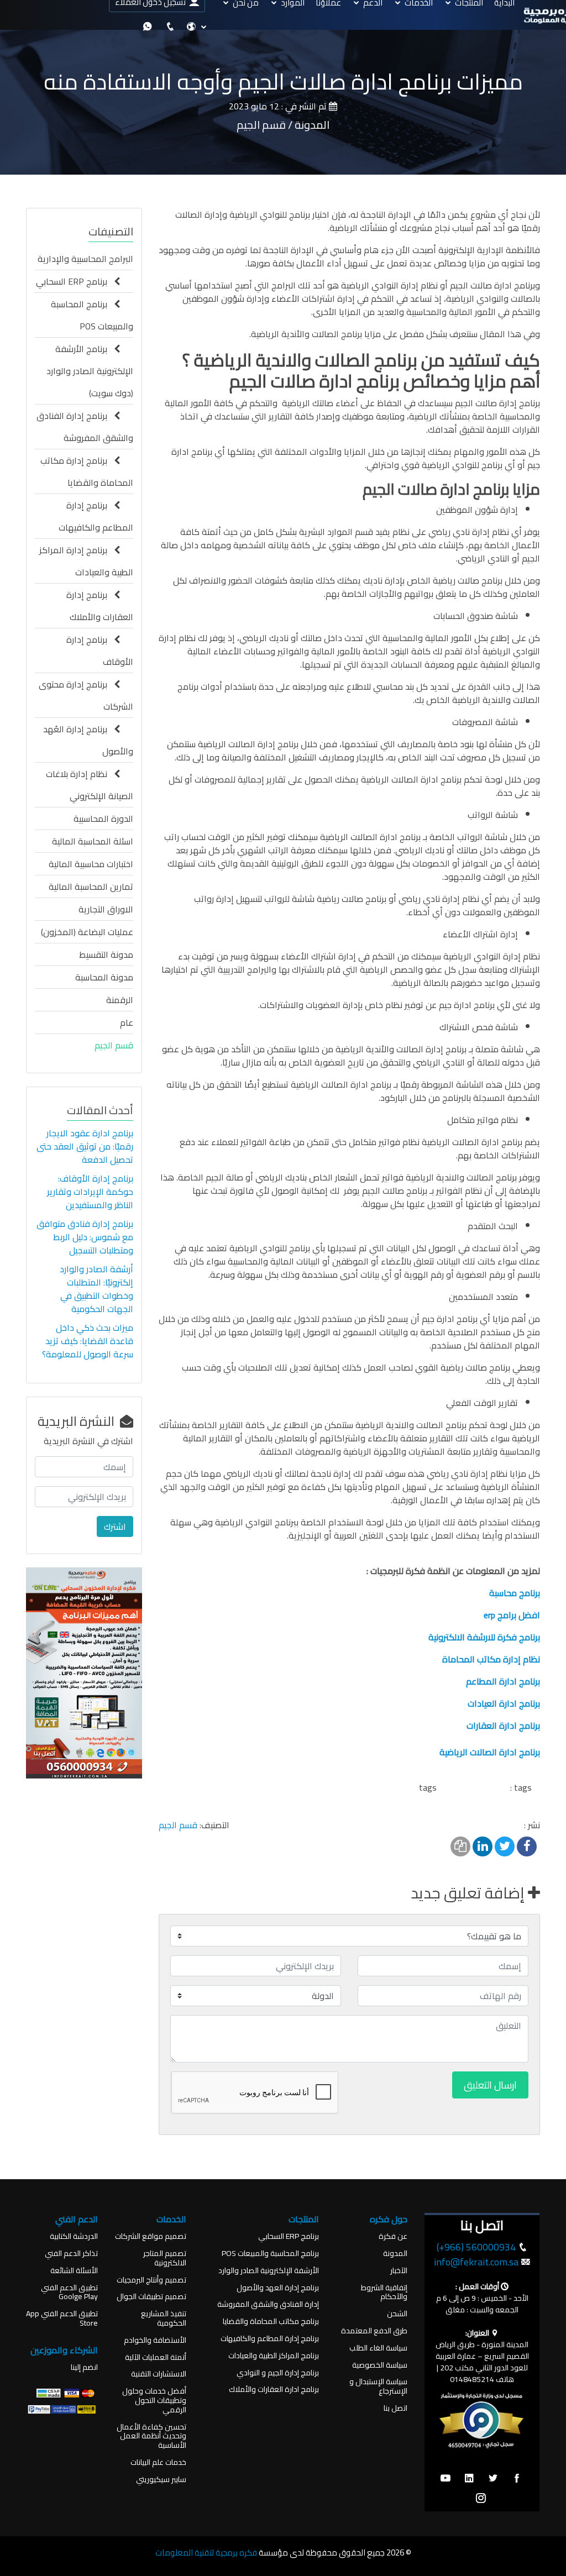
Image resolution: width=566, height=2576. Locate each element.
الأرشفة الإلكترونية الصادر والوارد (269, 2271)
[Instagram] (481, 2499)
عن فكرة (393, 2236)
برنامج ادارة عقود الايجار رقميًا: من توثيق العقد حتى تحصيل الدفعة (85, 1146)
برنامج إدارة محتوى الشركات (86, 695)
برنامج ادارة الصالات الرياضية (490, 1752)
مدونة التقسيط (106, 954)
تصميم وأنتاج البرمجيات (151, 2280)
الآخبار (399, 2271)
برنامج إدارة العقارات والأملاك (100, 606)
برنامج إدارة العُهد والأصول (88, 740)
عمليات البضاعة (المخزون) (87, 932)
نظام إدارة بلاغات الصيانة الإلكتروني (90, 785)
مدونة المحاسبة (104, 977)
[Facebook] (517, 2479)
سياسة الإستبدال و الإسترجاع (378, 2386)
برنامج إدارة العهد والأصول (278, 2288)
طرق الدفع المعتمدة (374, 2331)
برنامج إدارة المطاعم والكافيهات (96, 516)
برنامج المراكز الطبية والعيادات (274, 2356)
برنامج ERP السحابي (75, 281)
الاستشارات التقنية (159, 2374)
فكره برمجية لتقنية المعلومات (206, 2553)
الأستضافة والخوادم (155, 2340)
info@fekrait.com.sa (476, 2262)
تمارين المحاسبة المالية (91, 886)
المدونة (395, 2254)
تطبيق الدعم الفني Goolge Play (69, 2292)
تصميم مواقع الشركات (151, 2236)
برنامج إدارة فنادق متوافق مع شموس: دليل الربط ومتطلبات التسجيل (85, 1237)
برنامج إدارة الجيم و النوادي (278, 2373)
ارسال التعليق (490, 2085)
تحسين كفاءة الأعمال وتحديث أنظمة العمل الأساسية (151, 2436)
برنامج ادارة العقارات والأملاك (274, 2389)
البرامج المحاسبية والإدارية (85, 259)
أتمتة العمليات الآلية (156, 2357)
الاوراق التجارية (106, 909)
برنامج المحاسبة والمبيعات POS (92, 315)
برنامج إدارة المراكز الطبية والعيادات (86, 561)
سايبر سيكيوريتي (161, 2480)
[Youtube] (446, 2479)
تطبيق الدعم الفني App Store (62, 2318)
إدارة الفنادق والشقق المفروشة (268, 2304)
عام (127, 1022)
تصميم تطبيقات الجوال (151, 2297)
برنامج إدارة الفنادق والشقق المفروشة (85, 427)
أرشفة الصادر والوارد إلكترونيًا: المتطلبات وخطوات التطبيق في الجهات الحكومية (96, 1289)
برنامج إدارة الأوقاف (100, 650)
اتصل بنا (395, 2408)
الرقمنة (120, 1000)
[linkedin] (469, 2479)
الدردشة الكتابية (74, 2236)
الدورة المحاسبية (103, 819)
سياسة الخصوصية (380, 2365)
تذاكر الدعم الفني (71, 2254)
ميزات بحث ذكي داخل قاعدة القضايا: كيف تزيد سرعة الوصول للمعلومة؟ (87, 1341)
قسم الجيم (178, 1825)
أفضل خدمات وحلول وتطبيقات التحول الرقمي (154, 2400)
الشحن (397, 2314)
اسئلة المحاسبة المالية (93, 841)
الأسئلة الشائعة (74, 2271)
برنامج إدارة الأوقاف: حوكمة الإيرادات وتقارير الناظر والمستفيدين (90, 1192)
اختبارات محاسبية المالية (91, 864)
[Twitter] (493, 2479)
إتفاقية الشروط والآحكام (384, 2292)
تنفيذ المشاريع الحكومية (164, 2318)
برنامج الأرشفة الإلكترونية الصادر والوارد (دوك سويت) (90, 371)
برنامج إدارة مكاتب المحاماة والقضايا (87, 471)
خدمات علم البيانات (158, 2462)
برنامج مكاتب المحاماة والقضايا (271, 2321)
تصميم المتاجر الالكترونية (165, 2258)
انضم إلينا (84, 2367)
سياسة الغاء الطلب (378, 2348)
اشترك (115, 1526)
